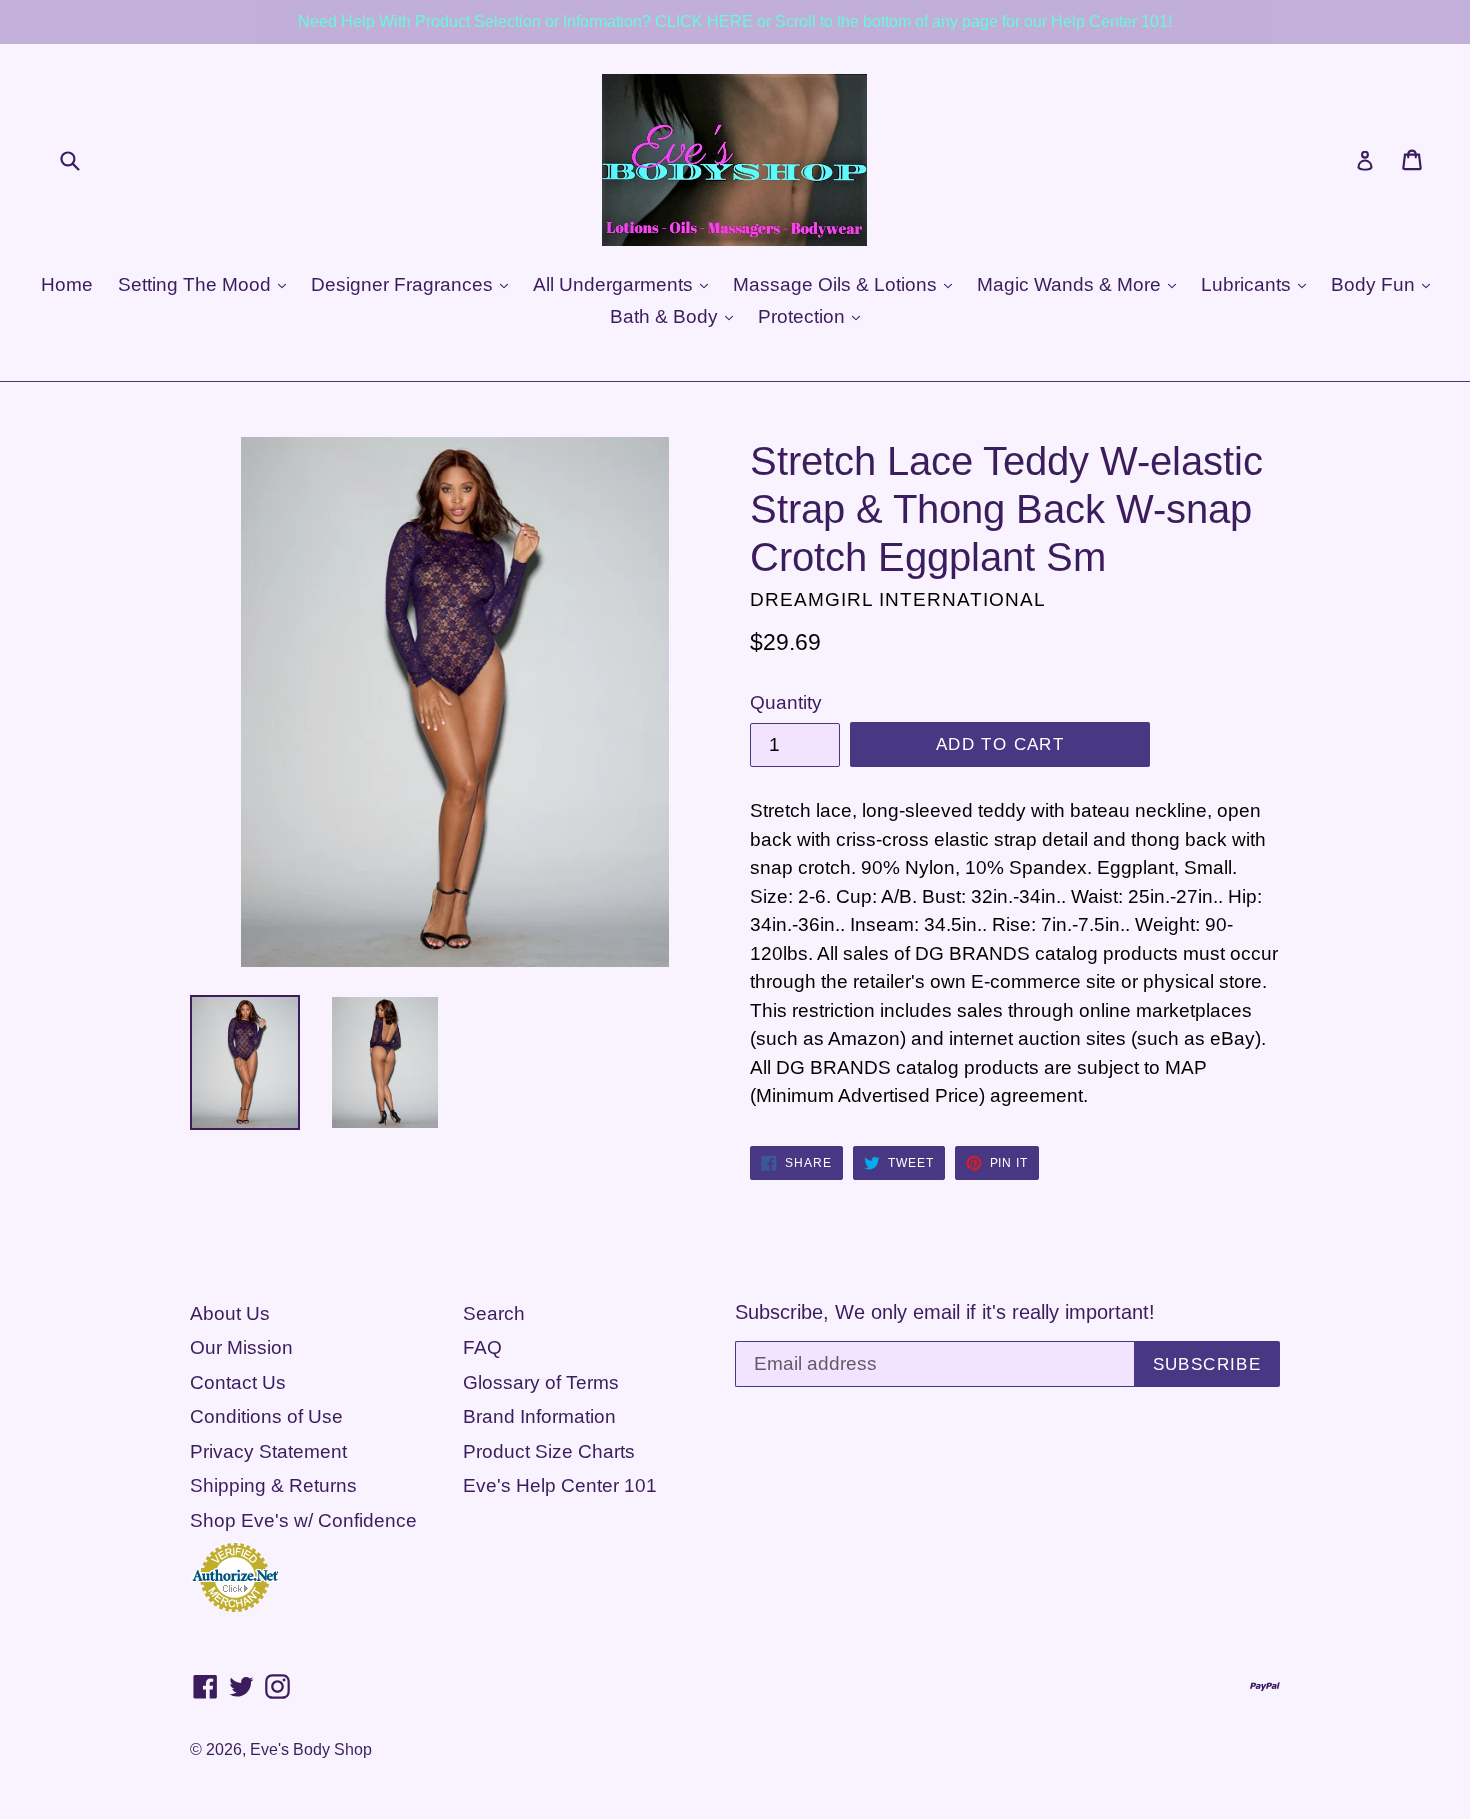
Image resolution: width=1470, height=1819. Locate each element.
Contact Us (238, 1382)
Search (494, 1313)
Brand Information (539, 1416)
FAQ (482, 1347)
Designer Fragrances (404, 284)
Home (67, 284)
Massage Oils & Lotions (837, 284)
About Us (230, 1313)
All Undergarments (615, 284)
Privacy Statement (268, 1451)
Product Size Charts (549, 1451)
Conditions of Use (266, 1416)
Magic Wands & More (1071, 284)
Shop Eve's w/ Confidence (303, 1520)
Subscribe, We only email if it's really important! (945, 1312)
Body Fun (1375, 284)
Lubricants (1248, 284)
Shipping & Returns (273, 1485)
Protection (804, 316)
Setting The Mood (197, 284)
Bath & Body (666, 316)
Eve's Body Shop (311, 1749)
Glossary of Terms (541, 1382)
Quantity (786, 702)
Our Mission (241, 1347)
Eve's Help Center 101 (560, 1485)
